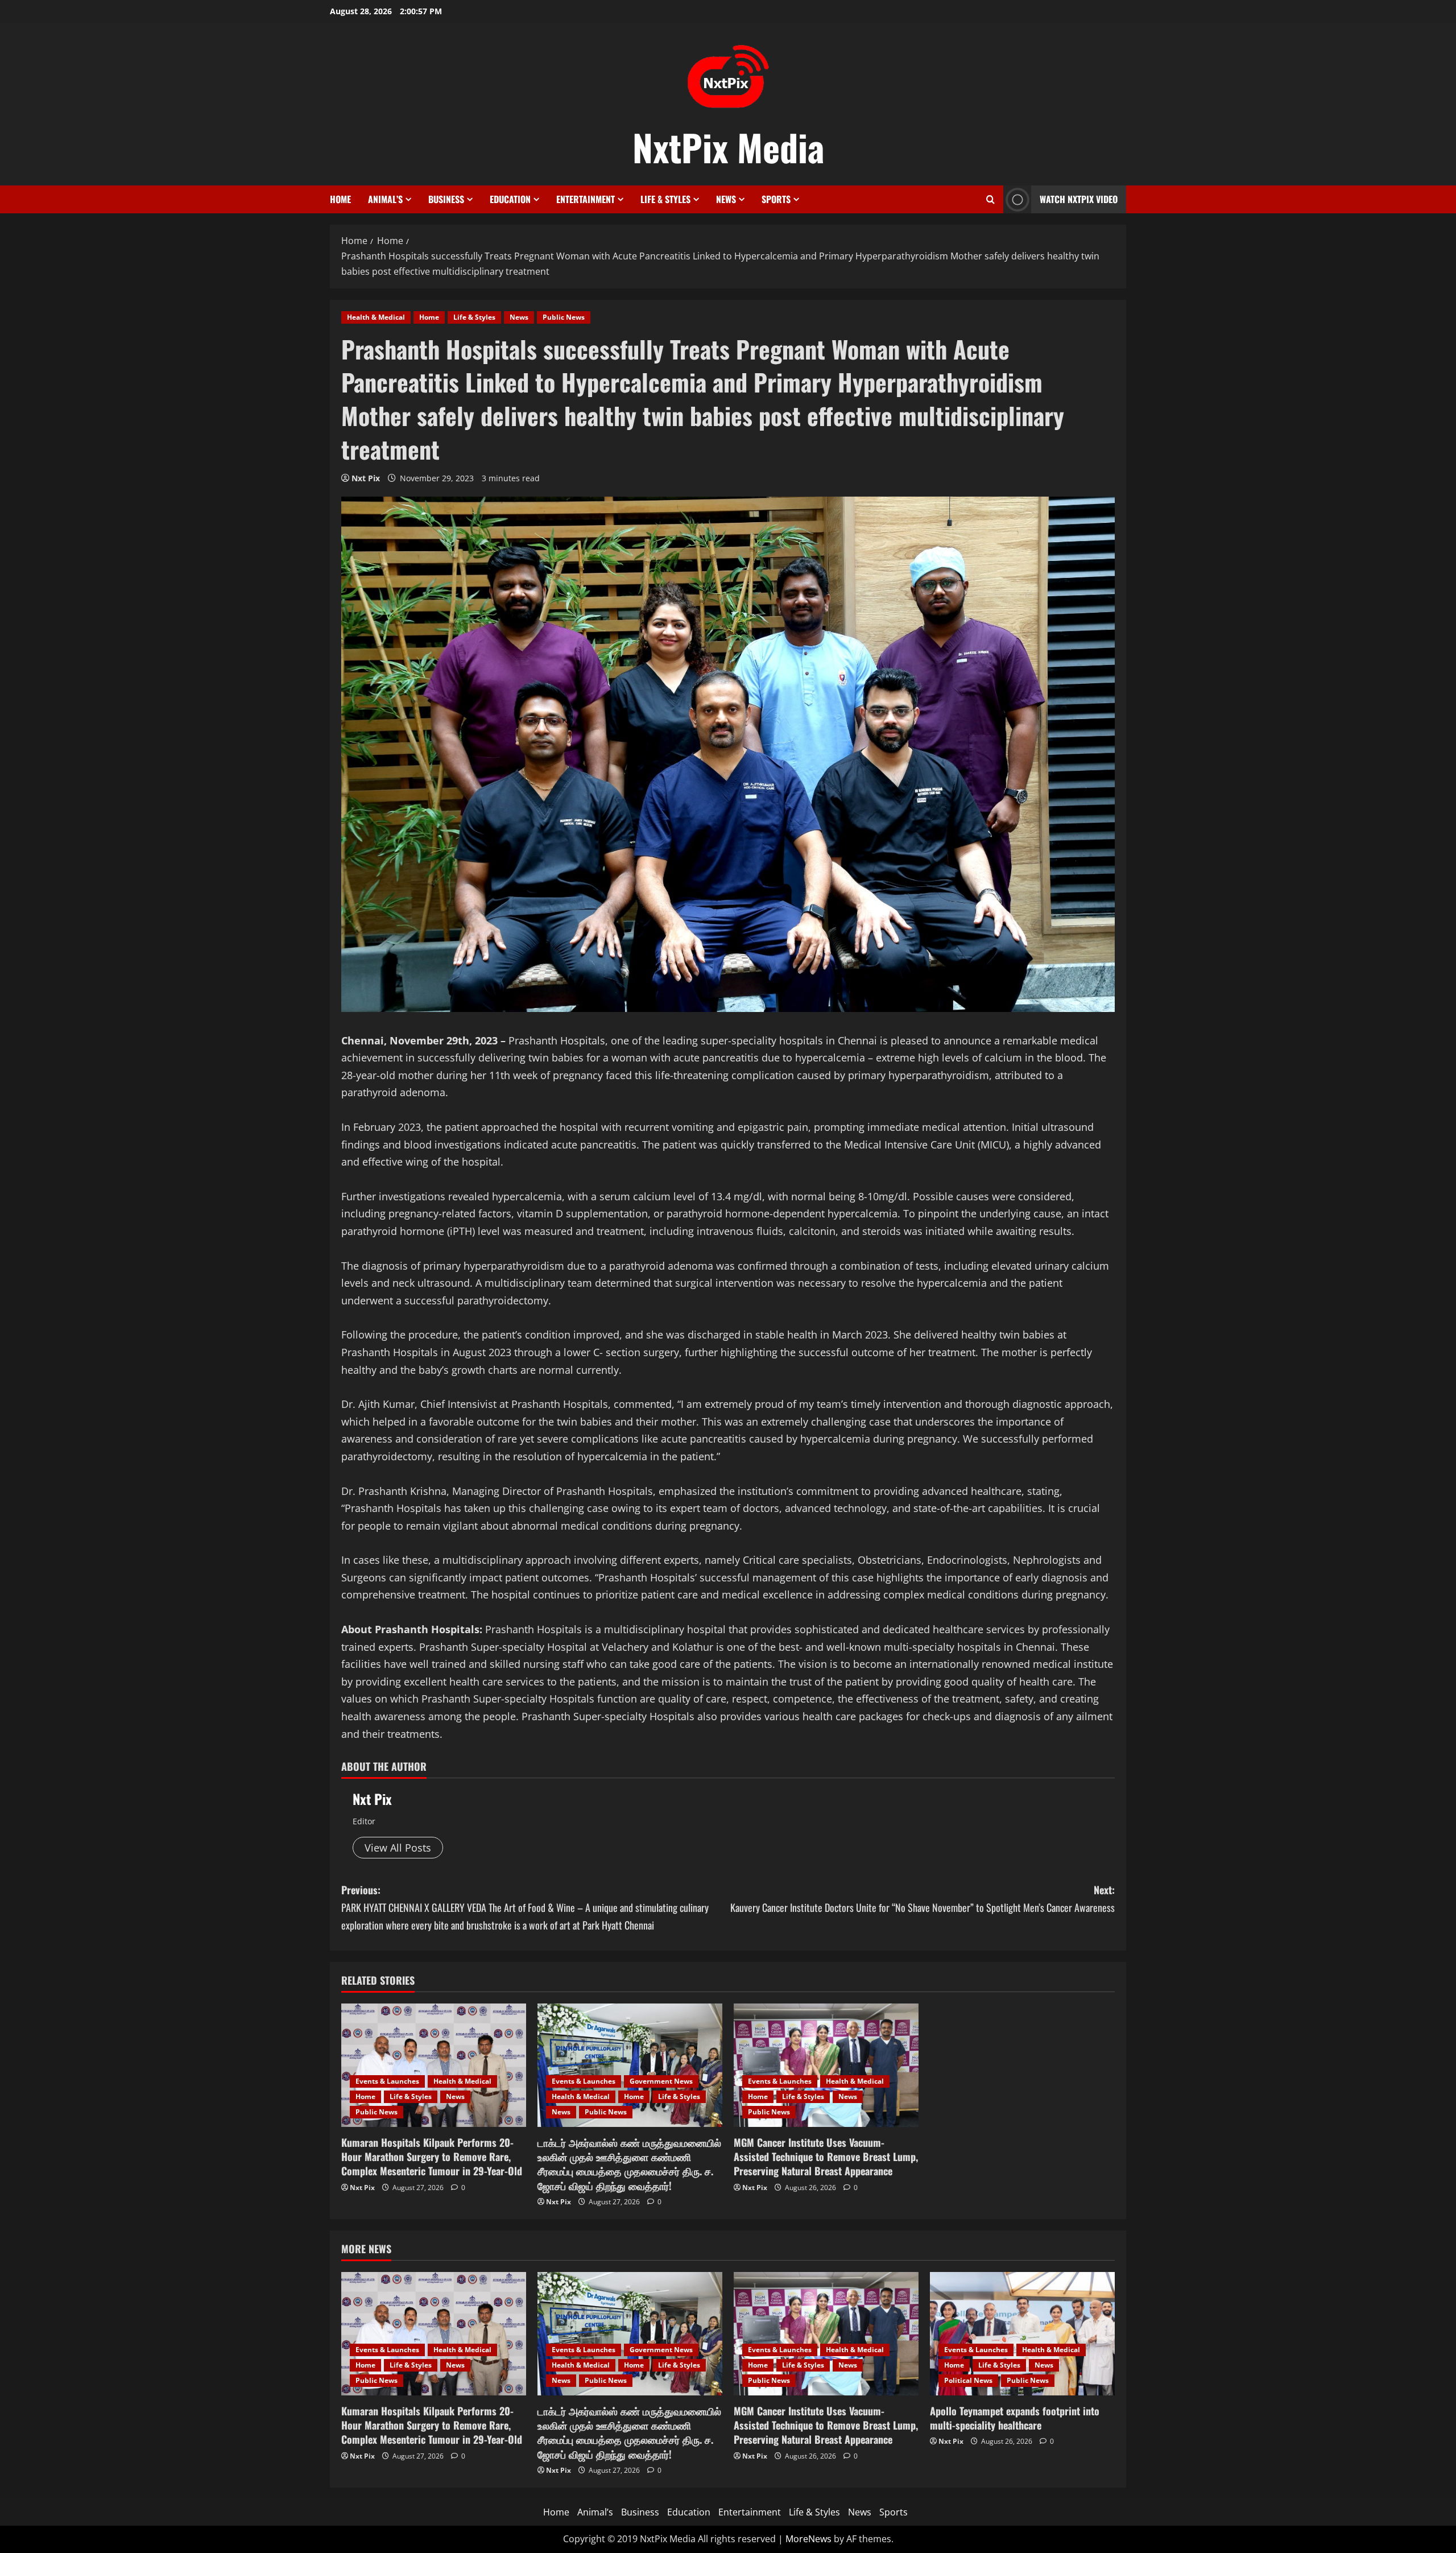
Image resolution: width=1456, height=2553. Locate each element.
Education (510, 199)
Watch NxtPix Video (1079, 199)
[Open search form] (990, 199)
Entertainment (586, 199)
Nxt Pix (366, 478)
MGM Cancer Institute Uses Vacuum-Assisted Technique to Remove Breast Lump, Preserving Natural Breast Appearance (826, 2157)
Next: (923, 1899)
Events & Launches (387, 2081)
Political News (968, 2380)
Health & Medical (376, 317)
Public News (564, 317)
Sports (776, 199)
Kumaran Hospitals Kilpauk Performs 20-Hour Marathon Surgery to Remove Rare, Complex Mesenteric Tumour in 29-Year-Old (432, 2157)
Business (446, 199)
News (726, 199)
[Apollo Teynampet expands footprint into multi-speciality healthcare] (1022, 2334)
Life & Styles (665, 199)
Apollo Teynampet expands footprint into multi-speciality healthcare (1015, 2418)
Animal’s (385, 199)
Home (340, 199)
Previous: (525, 1907)
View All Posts (398, 1848)
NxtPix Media (728, 147)
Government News (661, 2081)
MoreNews (808, 2539)
